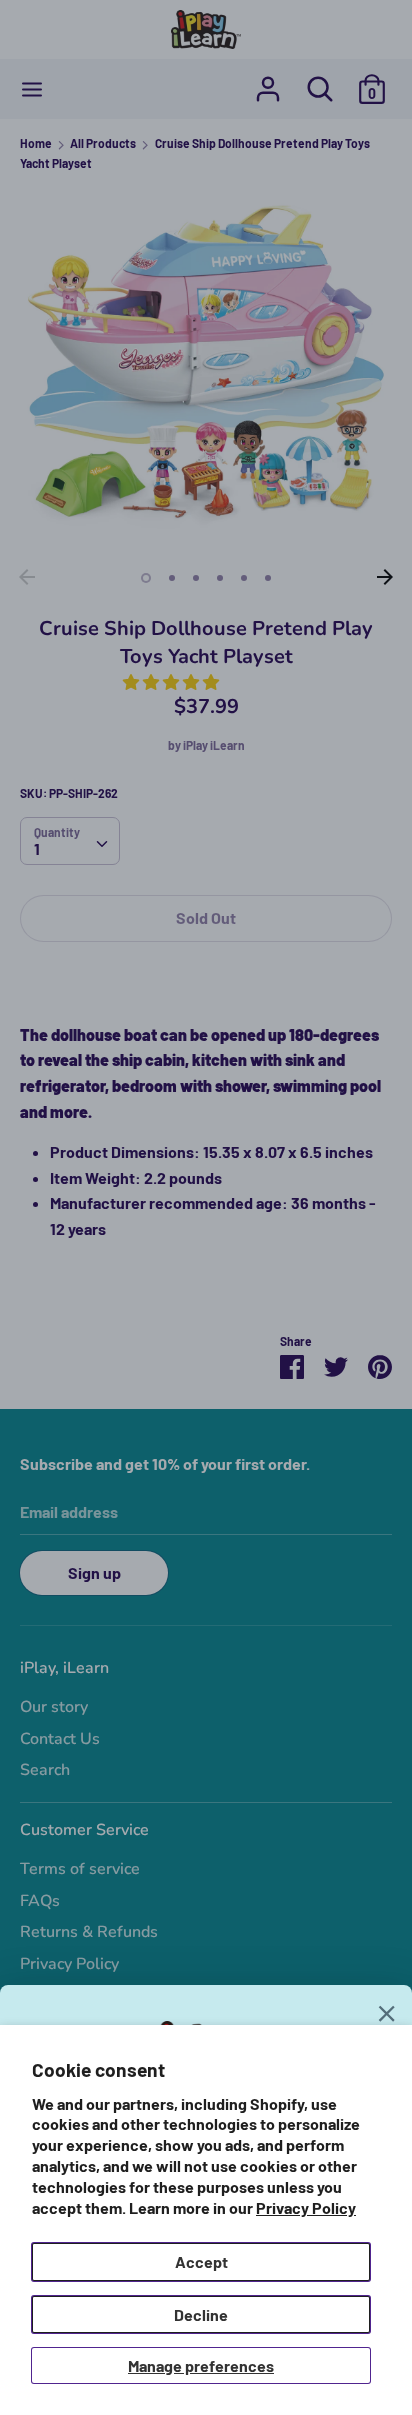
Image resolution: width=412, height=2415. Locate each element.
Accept (201, 2261)
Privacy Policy (306, 2207)
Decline (201, 2314)
